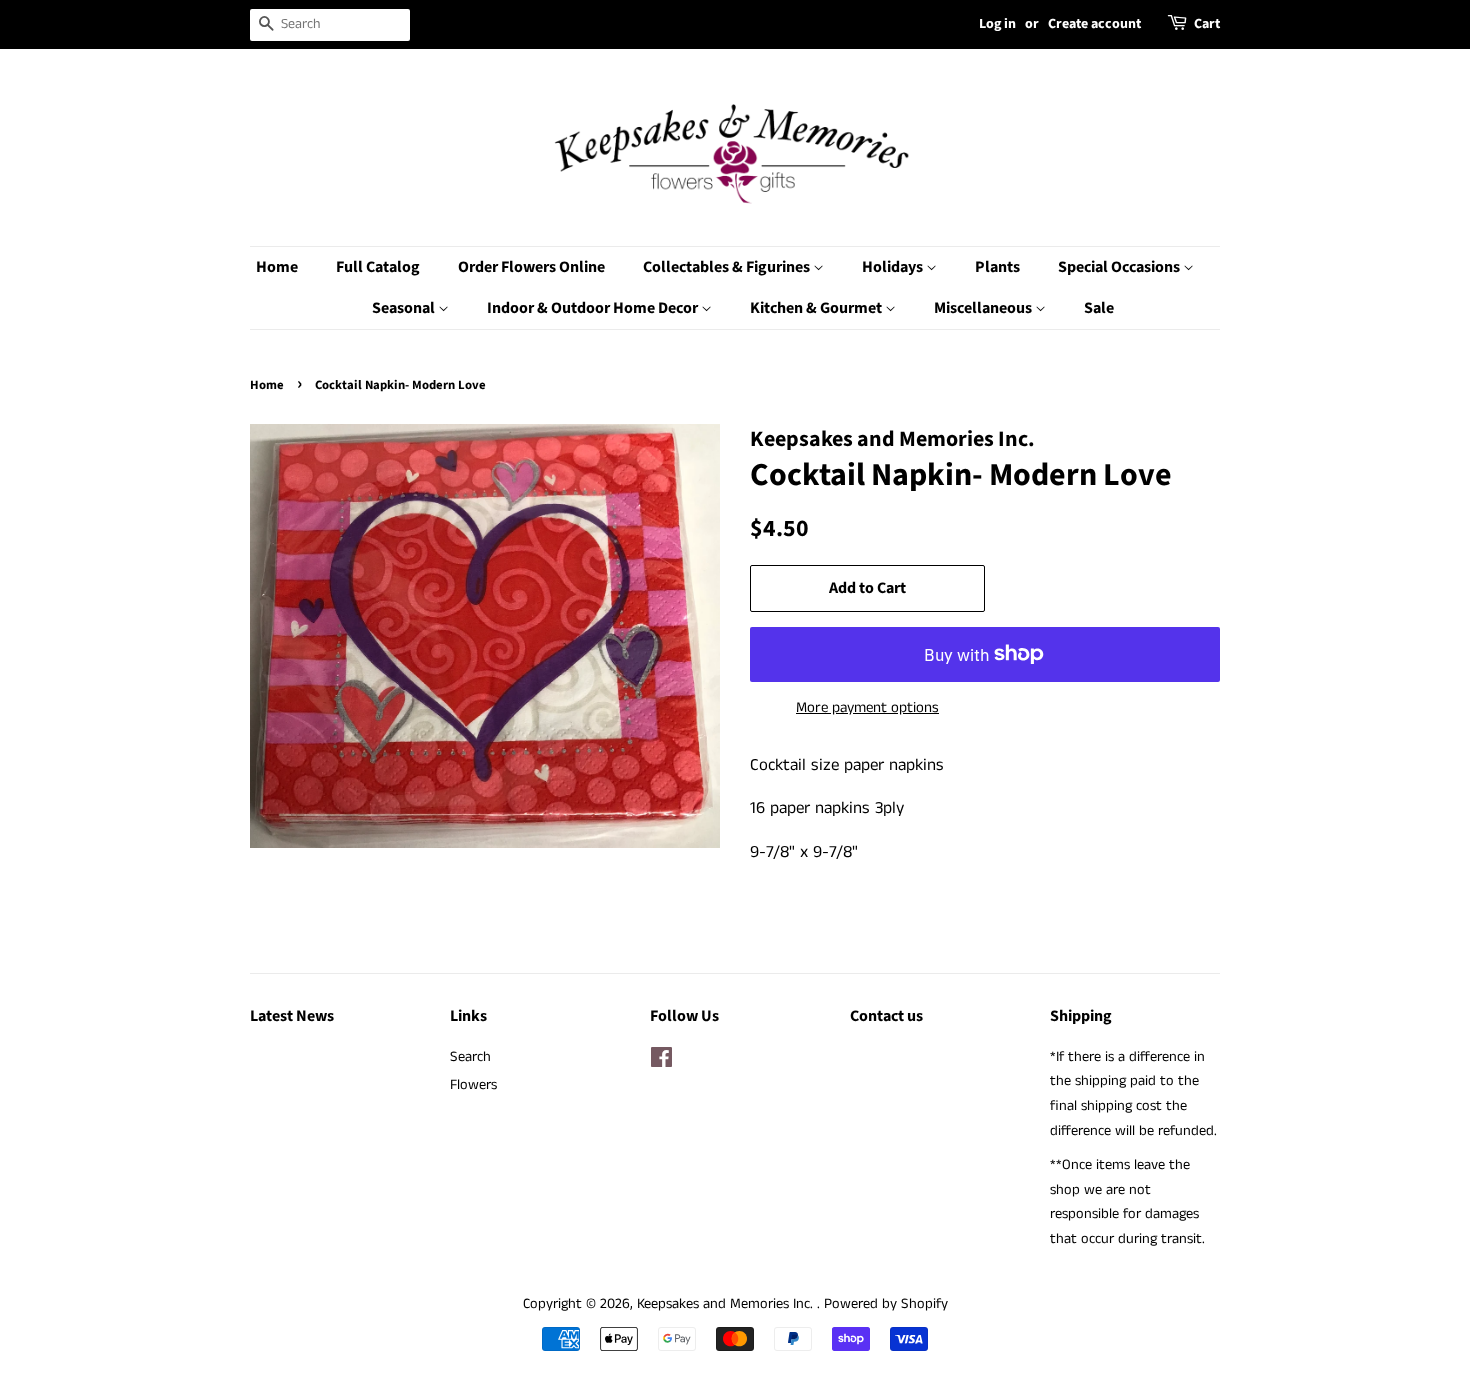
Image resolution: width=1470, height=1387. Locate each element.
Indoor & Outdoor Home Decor (594, 308)
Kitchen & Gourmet (817, 308)
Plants (997, 267)
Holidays (894, 267)
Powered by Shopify (886, 1304)
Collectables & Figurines (728, 267)
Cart (1207, 24)
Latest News (292, 1016)
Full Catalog (378, 267)
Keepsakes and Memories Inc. (727, 1304)
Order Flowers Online (531, 267)
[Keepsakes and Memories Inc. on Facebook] (661, 1062)
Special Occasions (1120, 267)
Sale (1099, 308)
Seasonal (405, 308)
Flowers (473, 1085)
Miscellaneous (984, 308)
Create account (1094, 24)
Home (277, 267)
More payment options (867, 707)
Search (470, 1057)
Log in (997, 24)
